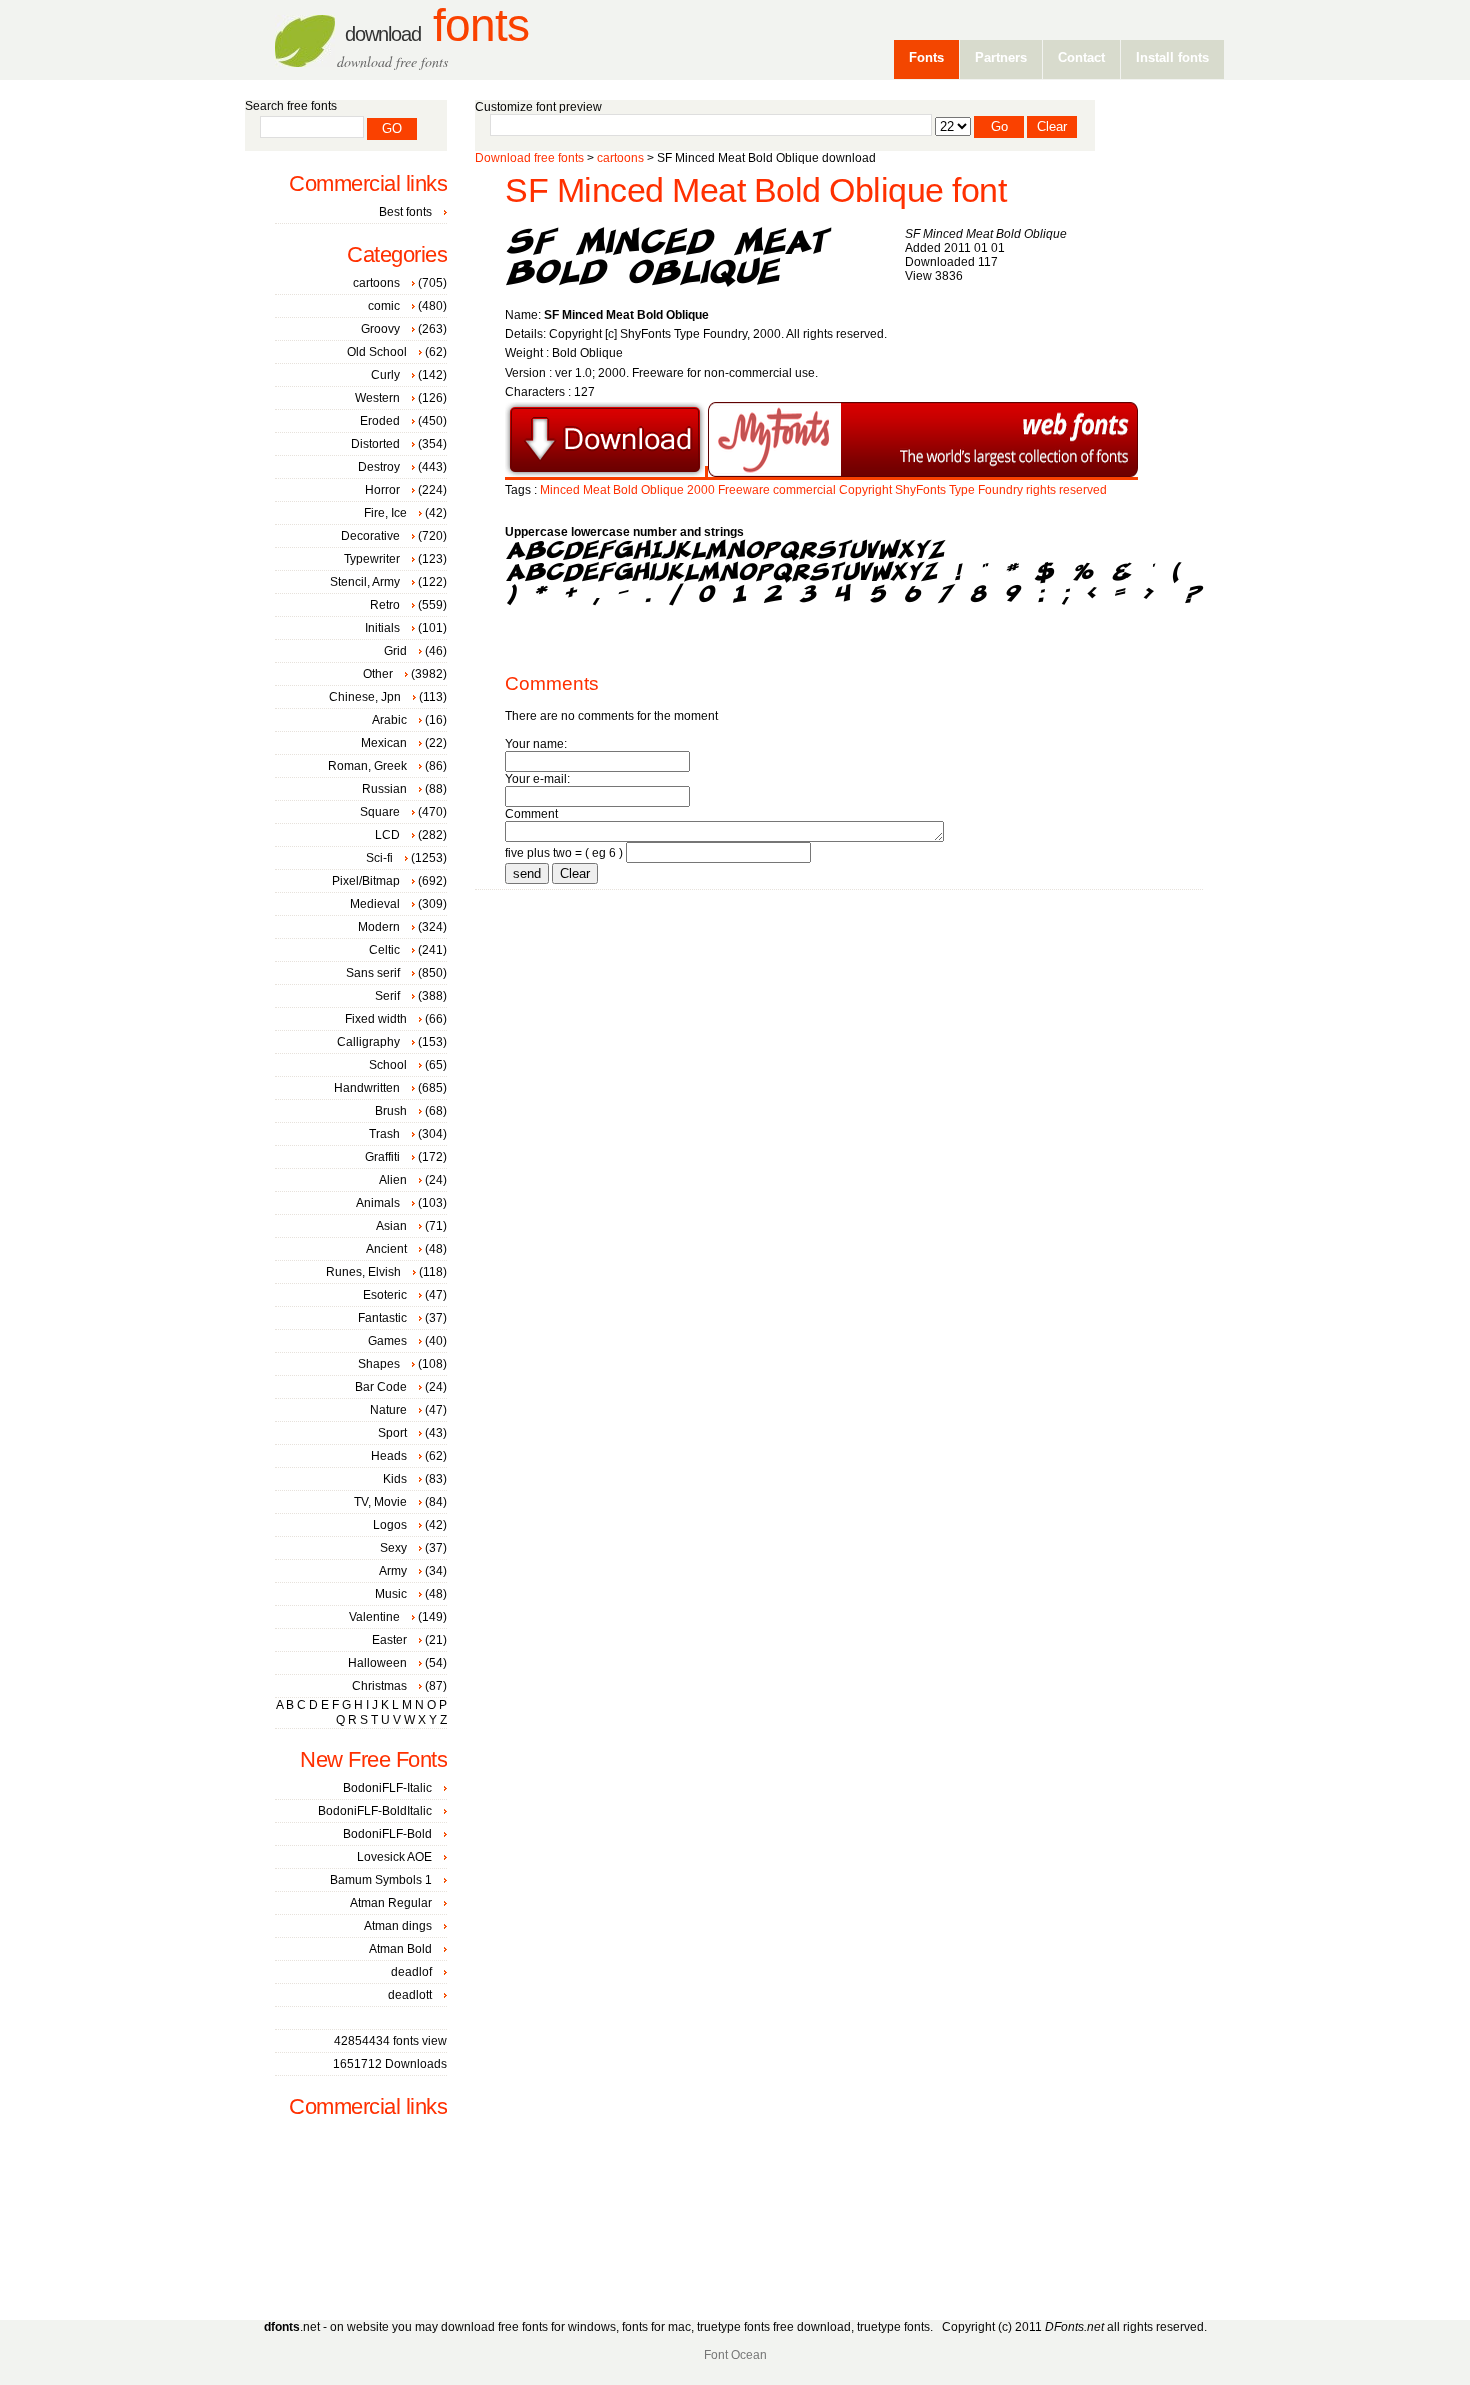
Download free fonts (529, 158)
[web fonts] (923, 473)
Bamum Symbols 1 (381, 1880)
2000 (701, 490)
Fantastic (382, 1318)
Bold (625, 490)
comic (384, 306)
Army (393, 1571)
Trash (384, 1134)
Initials (382, 628)
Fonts (437, 25)
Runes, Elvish (363, 1272)
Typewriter (372, 559)
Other (378, 674)
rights (1041, 490)
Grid (395, 651)
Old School (377, 352)
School (388, 1065)
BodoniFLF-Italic (387, 1788)
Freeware (744, 490)
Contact (1081, 57)
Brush (391, 1111)
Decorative (370, 536)
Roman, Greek (367, 766)
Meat (596, 490)
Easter (389, 1640)
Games (387, 1341)
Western (377, 398)
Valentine (374, 1617)
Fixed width (376, 1019)
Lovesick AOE (394, 1857)
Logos (390, 1525)
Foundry (1000, 490)
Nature (388, 1410)
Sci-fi (379, 858)
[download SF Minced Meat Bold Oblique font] (605, 473)
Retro (385, 605)
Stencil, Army (365, 582)
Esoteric (385, 1295)
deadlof (411, 1972)
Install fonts (1172, 57)
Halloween (377, 1663)
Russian (384, 789)
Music (391, 1594)
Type (962, 490)
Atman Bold (400, 1949)
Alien (393, 1180)
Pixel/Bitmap (366, 881)
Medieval (375, 904)
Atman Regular (391, 1903)
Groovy (380, 329)
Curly (385, 375)
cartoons (620, 158)
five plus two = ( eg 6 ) (564, 853)
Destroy (379, 467)
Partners (1001, 57)
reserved (1083, 490)
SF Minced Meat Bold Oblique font (755, 190)
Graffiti (382, 1157)
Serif (387, 996)
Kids (395, 1479)
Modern (379, 927)
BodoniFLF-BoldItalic (375, 1811)
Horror (382, 490)
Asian (391, 1226)
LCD (387, 835)
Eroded (380, 421)
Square (380, 812)
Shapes (379, 1364)
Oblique (662, 490)
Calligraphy (368, 1042)
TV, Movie (380, 1502)
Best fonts (405, 212)
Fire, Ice (385, 513)
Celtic (384, 950)
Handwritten (367, 1088)
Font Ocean (735, 2355)
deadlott (410, 1995)
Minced (560, 490)
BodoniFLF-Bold (387, 1834)
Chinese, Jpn (365, 697)
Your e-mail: (537, 779)
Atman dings (398, 1926)
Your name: (536, 744)
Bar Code (381, 1387)
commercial (804, 490)
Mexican (384, 743)
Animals (378, 1203)
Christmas (379, 1686)
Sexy (393, 1548)
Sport (392, 1433)
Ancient (386, 1249)
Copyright (865, 490)
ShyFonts (920, 490)
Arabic (389, 720)
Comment (531, 814)
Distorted (375, 444)
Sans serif (373, 973)
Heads (389, 1456)
